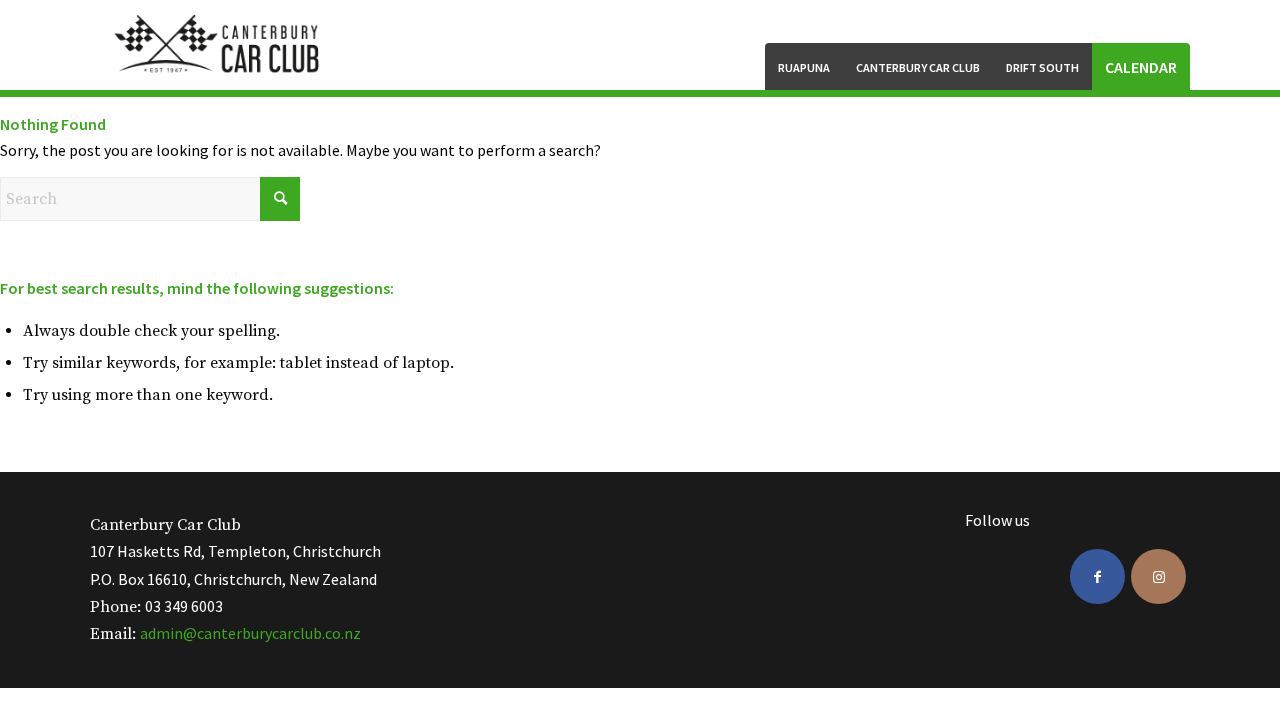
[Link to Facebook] (1097, 576)
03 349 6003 (184, 606)
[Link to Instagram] (1158, 576)
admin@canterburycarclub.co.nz (250, 633)
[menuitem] (804, 66)
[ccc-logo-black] (219, 45)
